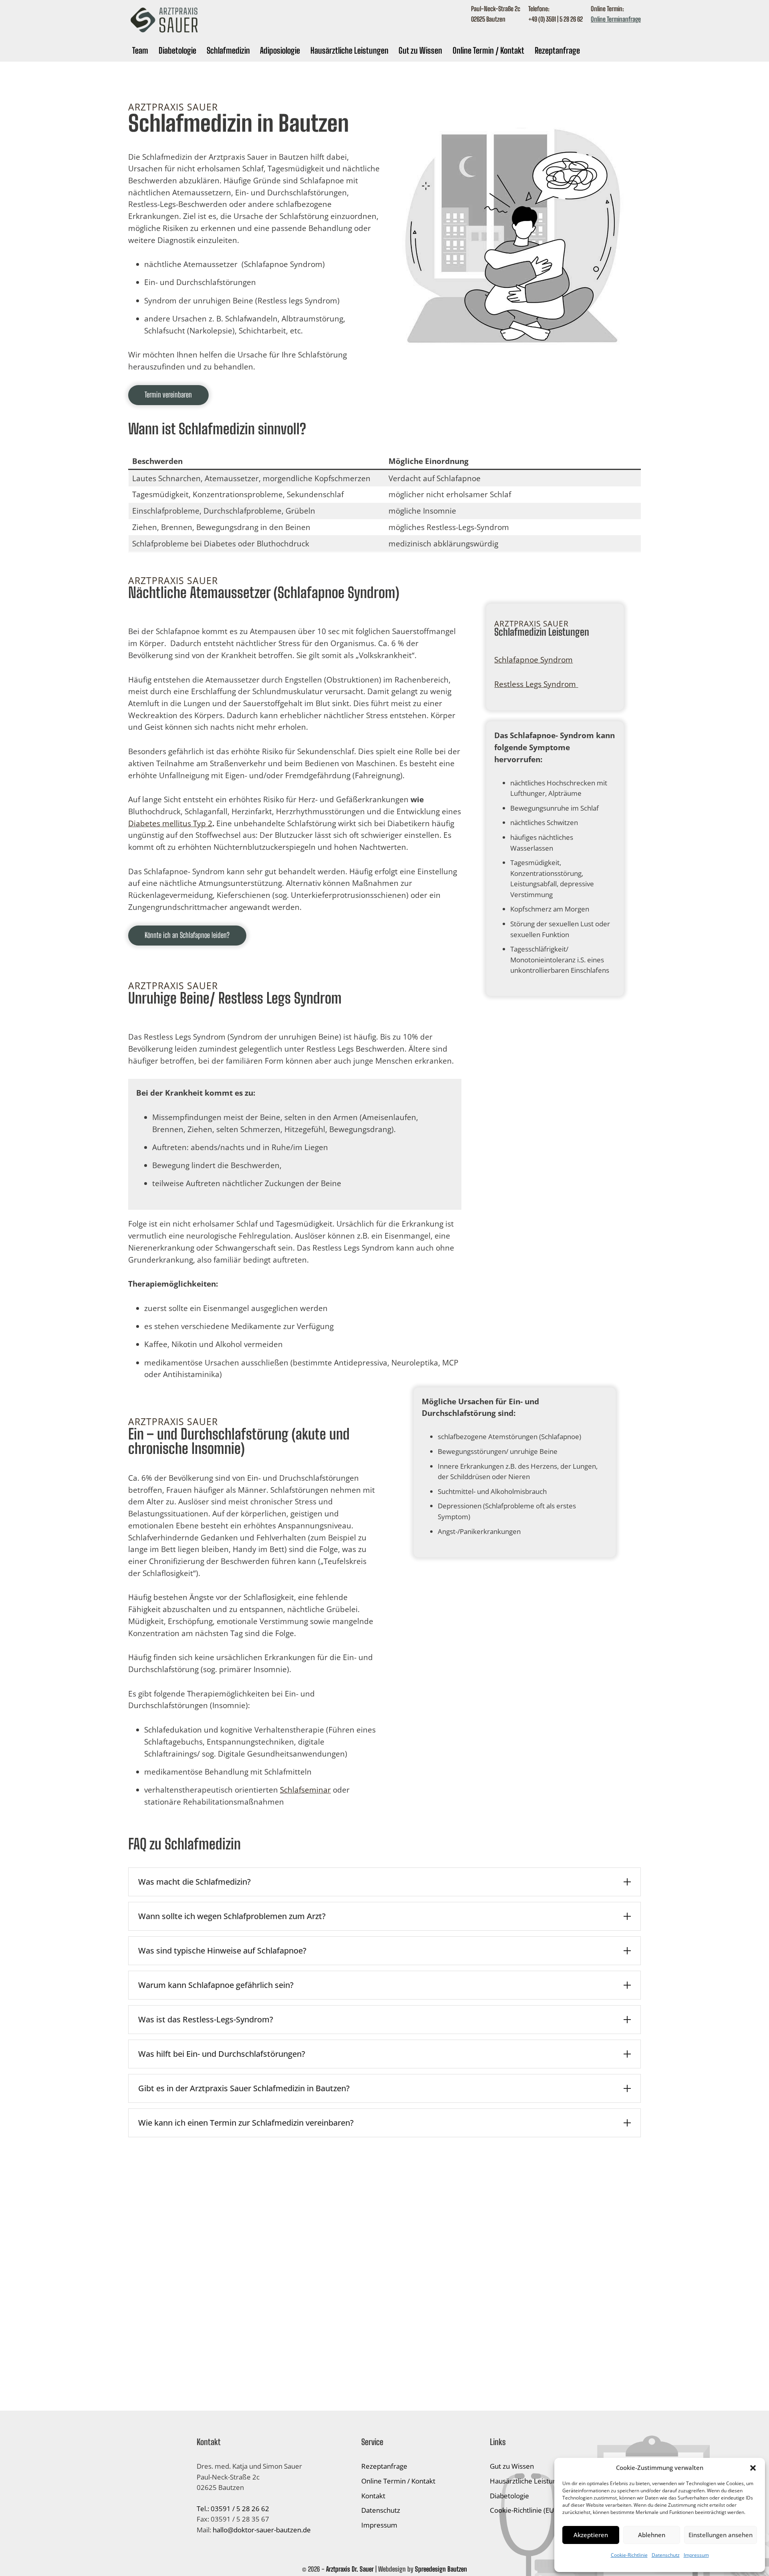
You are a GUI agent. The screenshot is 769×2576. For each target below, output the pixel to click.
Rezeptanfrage (557, 50)
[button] (753, 2468)
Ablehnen (652, 2535)
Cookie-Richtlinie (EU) (523, 2510)
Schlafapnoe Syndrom (533, 660)
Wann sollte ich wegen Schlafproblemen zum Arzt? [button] (232, 1916)
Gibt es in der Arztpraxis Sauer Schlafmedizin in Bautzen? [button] (244, 2088)
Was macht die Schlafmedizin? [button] (194, 1882)
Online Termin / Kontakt (488, 50)
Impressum (696, 2555)
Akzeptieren (591, 2535)
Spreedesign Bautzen (441, 2569)
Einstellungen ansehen (721, 2535)
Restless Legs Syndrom (535, 684)
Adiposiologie (280, 50)
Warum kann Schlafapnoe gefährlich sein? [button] (216, 1985)
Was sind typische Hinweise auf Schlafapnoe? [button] (222, 1951)
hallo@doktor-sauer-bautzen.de (262, 2530)
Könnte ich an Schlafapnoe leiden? (187, 935)
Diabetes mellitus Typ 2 (170, 823)
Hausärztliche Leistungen (349, 50)
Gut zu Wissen (420, 50)
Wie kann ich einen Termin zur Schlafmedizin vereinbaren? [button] (246, 2123)
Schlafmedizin (228, 50)
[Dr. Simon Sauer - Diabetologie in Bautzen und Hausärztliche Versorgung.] (166, 33)
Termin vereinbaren (168, 395)
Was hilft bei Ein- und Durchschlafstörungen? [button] (222, 2054)
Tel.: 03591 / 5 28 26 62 (233, 2509)
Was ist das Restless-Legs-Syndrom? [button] (206, 2019)
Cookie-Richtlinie (629, 2555)
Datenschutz (666, 2555)
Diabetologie (177, 50)
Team (140, 50)
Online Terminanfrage (616, 19)
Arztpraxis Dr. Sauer (350, 2569)
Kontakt (373, 2496)
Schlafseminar (305, 1790)
